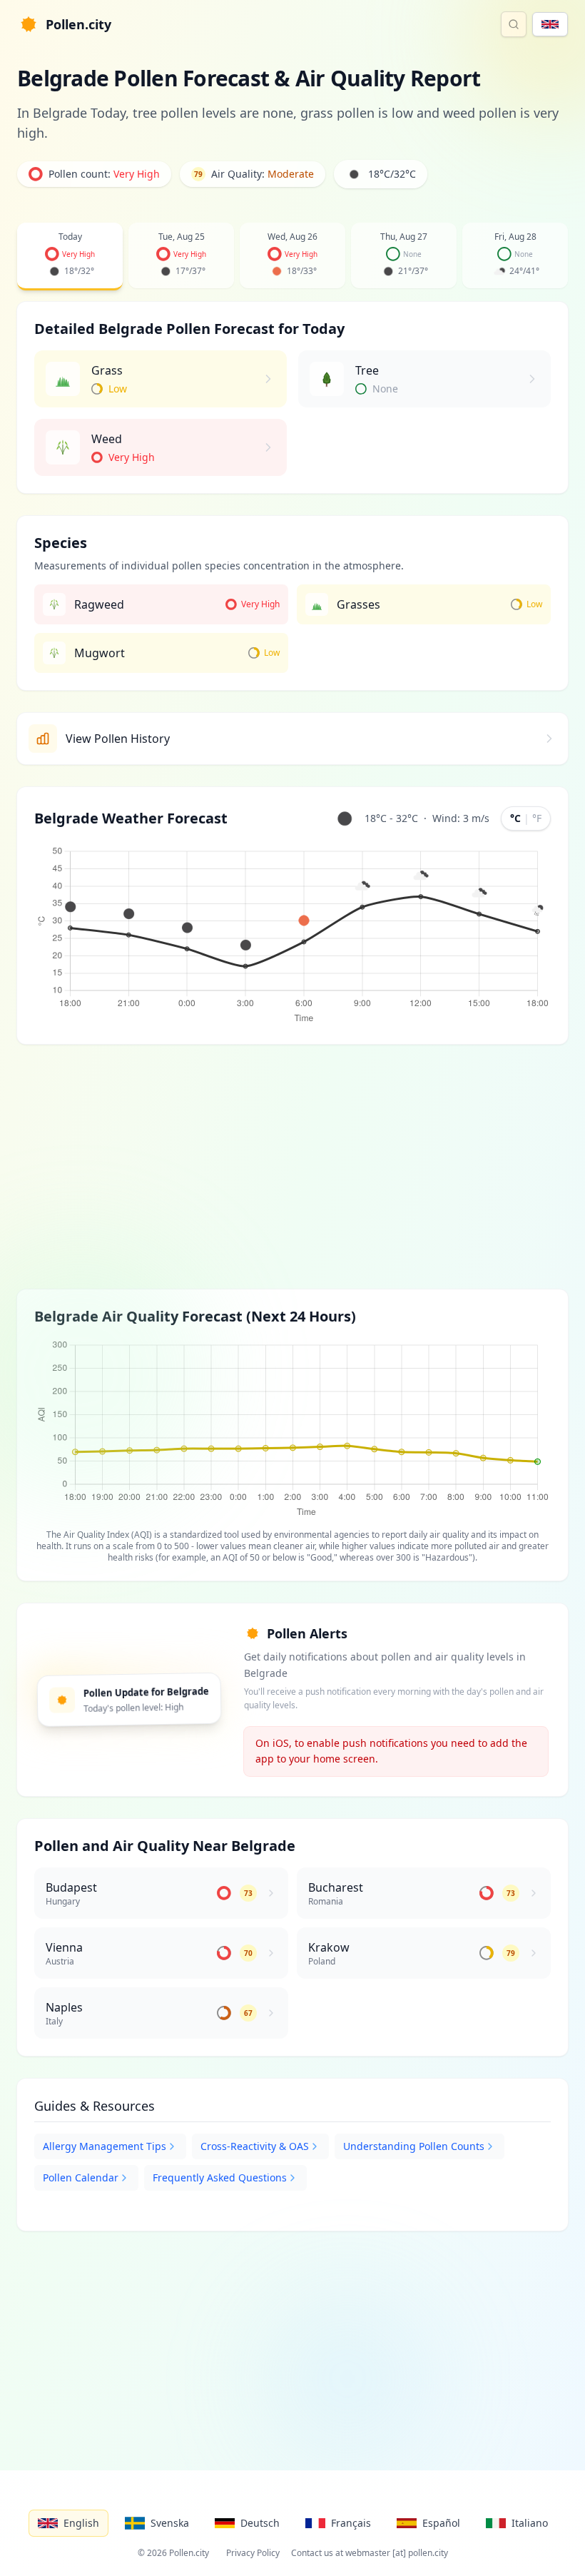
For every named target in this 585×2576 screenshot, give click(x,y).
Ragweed (99, 604)
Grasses (358, 604)
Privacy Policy (253, 2553)
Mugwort (100, 653)
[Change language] (550, 24)
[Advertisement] (292, 1167)
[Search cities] (514, 24)
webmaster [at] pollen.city (397, 2553)
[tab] (70, 257)
